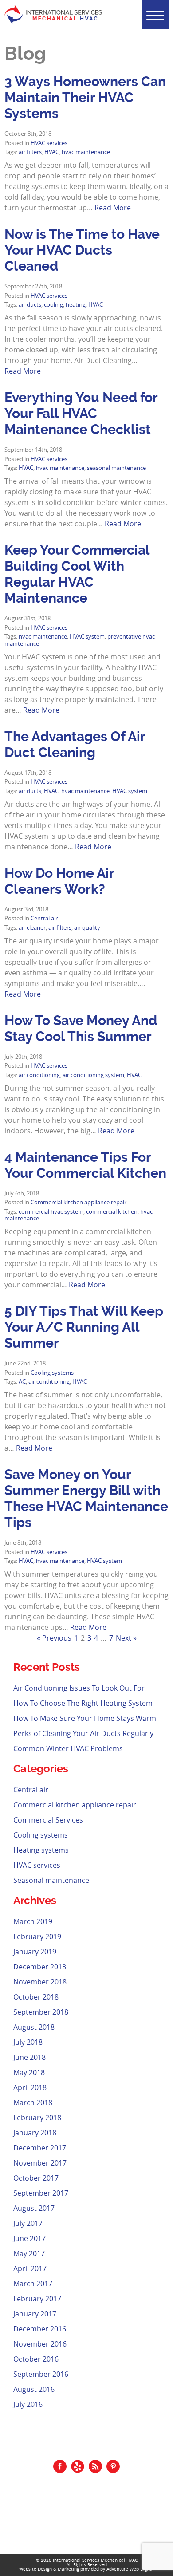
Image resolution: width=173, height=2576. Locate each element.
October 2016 (36, 2359)
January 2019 (35, 1952)
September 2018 (41, 2012)
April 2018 (30, 2087)
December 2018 (40, 1967)
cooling (53, 305)
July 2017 (28, 2223)
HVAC (52, 152)
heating (76, 305)
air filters (30, 152)
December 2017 (40, 2148)
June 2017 (29, 2238)
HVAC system (87, 637)
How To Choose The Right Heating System (83, 1703)
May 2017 (29, 2253)
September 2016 (41, 2374)
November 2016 (40, 2344)
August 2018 (34, 2027)
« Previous (54, 1638)
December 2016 (40, 2329)
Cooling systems (52, 1373)
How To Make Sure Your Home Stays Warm (85, 1718)
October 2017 (36, 2178)
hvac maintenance (86, 152)
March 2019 (33, 1921)
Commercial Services (48, 1820)
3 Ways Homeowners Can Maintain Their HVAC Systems (85, 97)
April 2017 (30, 2268)
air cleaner (32, 928)
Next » (126, 1638)
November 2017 (40, 2163)
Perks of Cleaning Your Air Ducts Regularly (83, 1733)
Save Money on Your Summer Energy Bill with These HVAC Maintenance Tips (86, 1498)
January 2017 (35, 2314)
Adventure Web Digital (130, 2569)
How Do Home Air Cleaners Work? (59, 881)
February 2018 (37, 2118)
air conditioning (39, 1075)
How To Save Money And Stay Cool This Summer (81, 1028)
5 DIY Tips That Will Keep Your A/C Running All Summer (84, 1327)
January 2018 (35, 2133)
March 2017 (33, 2284)
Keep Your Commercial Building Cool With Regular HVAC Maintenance (77, 574)
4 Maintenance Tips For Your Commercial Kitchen (85, 1165)
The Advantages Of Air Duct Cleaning (75, 744)
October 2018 (36, 1997)
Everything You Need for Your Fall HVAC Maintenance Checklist (81, 413)
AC (22, 1382)
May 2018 (29, 2072)
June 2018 (29, 2057)
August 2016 (34, 2389)
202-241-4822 (92, 2514)
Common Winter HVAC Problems (68, 1748)
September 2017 (41, 2193)
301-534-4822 (92, 2524)
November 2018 (40, 1982)
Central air (44, 918)
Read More (113, 208)
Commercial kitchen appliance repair (79, 1202)
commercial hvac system (51, 1212)
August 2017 (34, 2208)
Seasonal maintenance (51, 1880)
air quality (87, 928)
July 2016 (28, 2404)
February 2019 (37, 1937)
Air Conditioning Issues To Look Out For (79, 1688)
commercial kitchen (112, 1212)
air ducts (30, 305)
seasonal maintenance (116, 468)
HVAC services (49, 143)
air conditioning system (93, 1075)
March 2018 (33, 2103)
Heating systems (41, 1850)
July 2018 (28, 2042)
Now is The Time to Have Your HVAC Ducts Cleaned (82, 250)
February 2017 (37, 2299)
